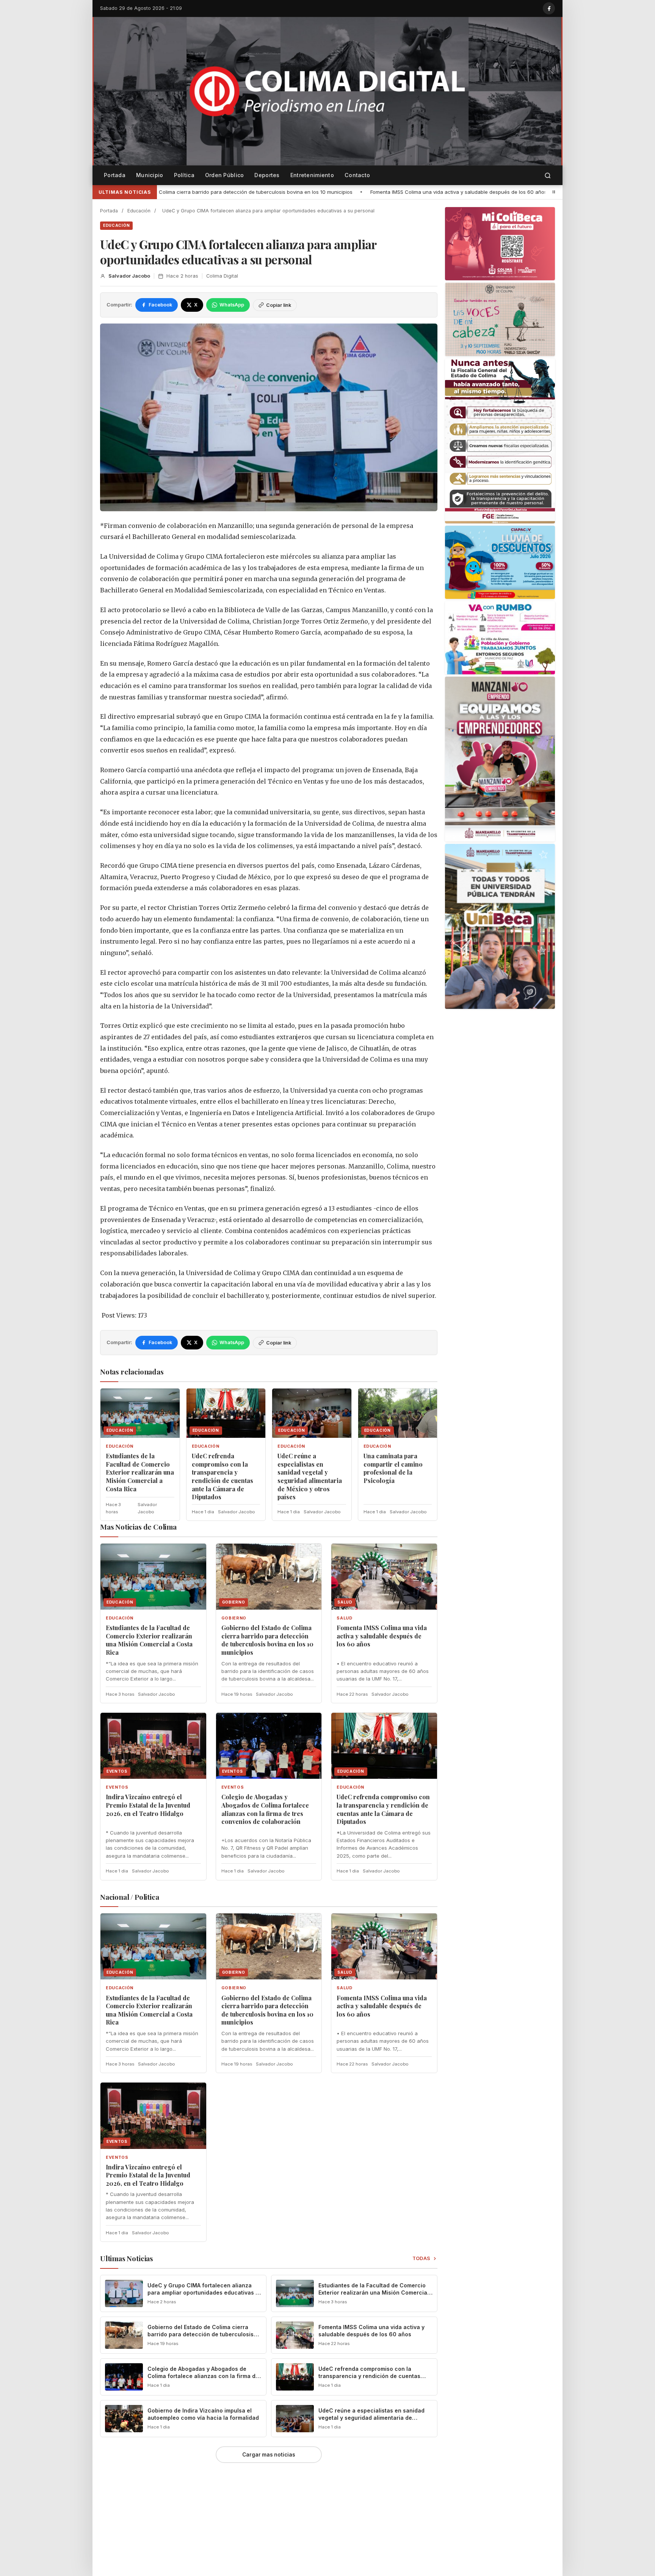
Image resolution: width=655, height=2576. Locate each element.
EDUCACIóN (116, 225)
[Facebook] (549, 8)
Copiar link (279, 305)
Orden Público (225, 175)
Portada (115, 175)
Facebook (160, 305)
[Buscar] (548, 175)
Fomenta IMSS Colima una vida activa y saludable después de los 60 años (213, 192)
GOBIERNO (234, 1618)
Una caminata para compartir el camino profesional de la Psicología (393, 1468)
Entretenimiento (312, 175)
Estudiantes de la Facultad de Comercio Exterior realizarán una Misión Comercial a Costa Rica (140, 1472)
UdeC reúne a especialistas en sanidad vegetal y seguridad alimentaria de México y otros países (310, 1476)
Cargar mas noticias (269, 2455)
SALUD (344, 1618)
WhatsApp (232, 305)
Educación (139, 211)
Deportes (267, 175)
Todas (422, 2258)
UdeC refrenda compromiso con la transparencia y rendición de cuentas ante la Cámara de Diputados (223, 1476)
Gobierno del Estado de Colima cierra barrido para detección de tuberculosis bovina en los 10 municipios (267, 1640)
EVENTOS (117, 1787)
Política (184, 175)
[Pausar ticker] (554, 192)
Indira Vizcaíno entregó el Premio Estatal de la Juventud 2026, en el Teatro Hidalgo (419, 192)
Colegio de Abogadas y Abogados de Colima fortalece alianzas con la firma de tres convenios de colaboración (265, 1809)
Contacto (357, 175)
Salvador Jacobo (129, 276)
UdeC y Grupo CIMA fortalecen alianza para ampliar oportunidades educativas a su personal (203, 2292)
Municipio (150, 175)
